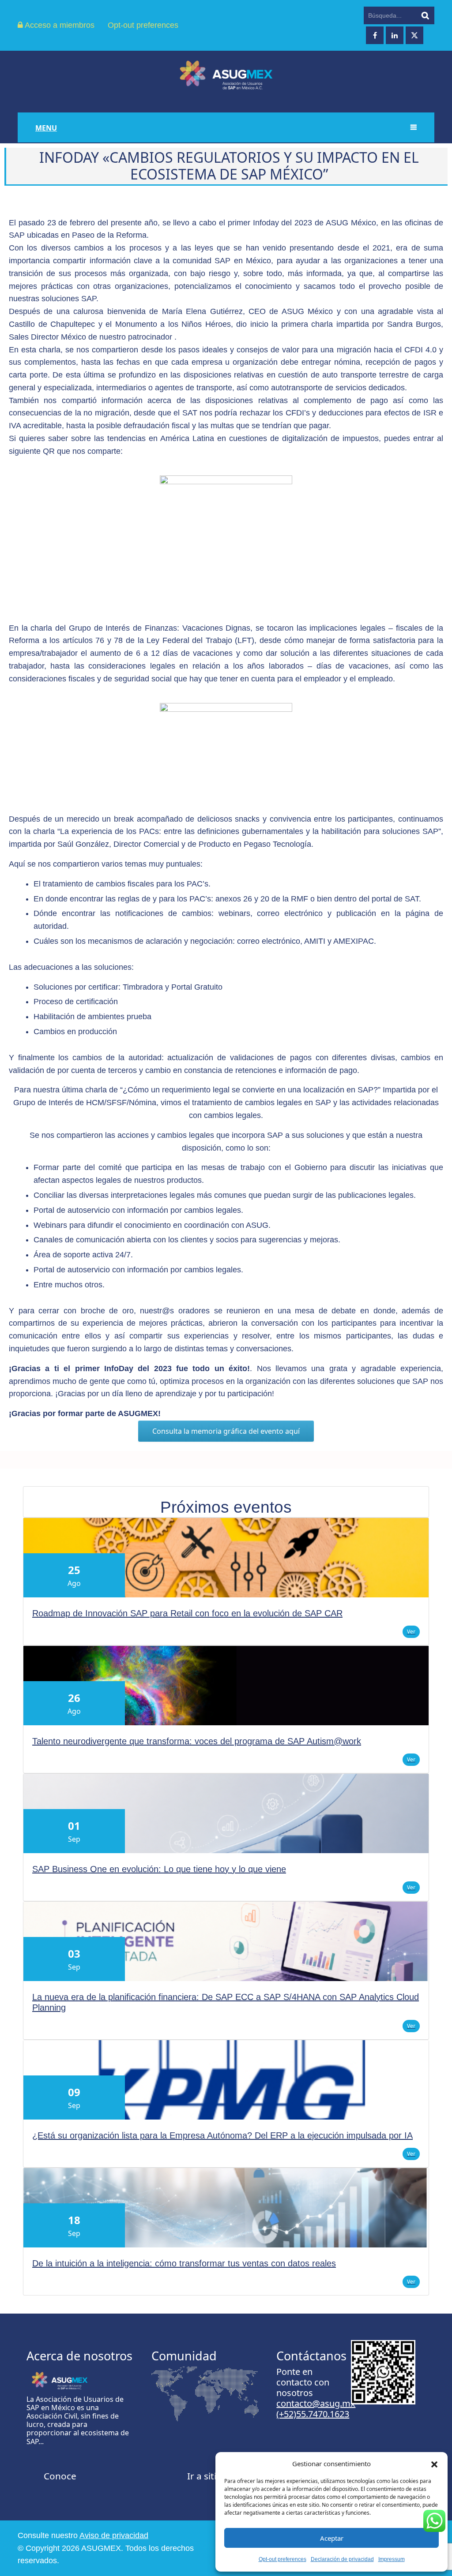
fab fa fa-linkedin (395, 35)
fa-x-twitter (414, 35)
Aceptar (332, 2538)
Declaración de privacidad (342, 2559)
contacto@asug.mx (316, 2403)
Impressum (392, 2559)
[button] (434, 2464)
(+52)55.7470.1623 (313, 2414)
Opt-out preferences (282, 2559)
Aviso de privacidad (114, 2535)
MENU (46, 128)
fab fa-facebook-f (375, 35)
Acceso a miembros (59, 25)
